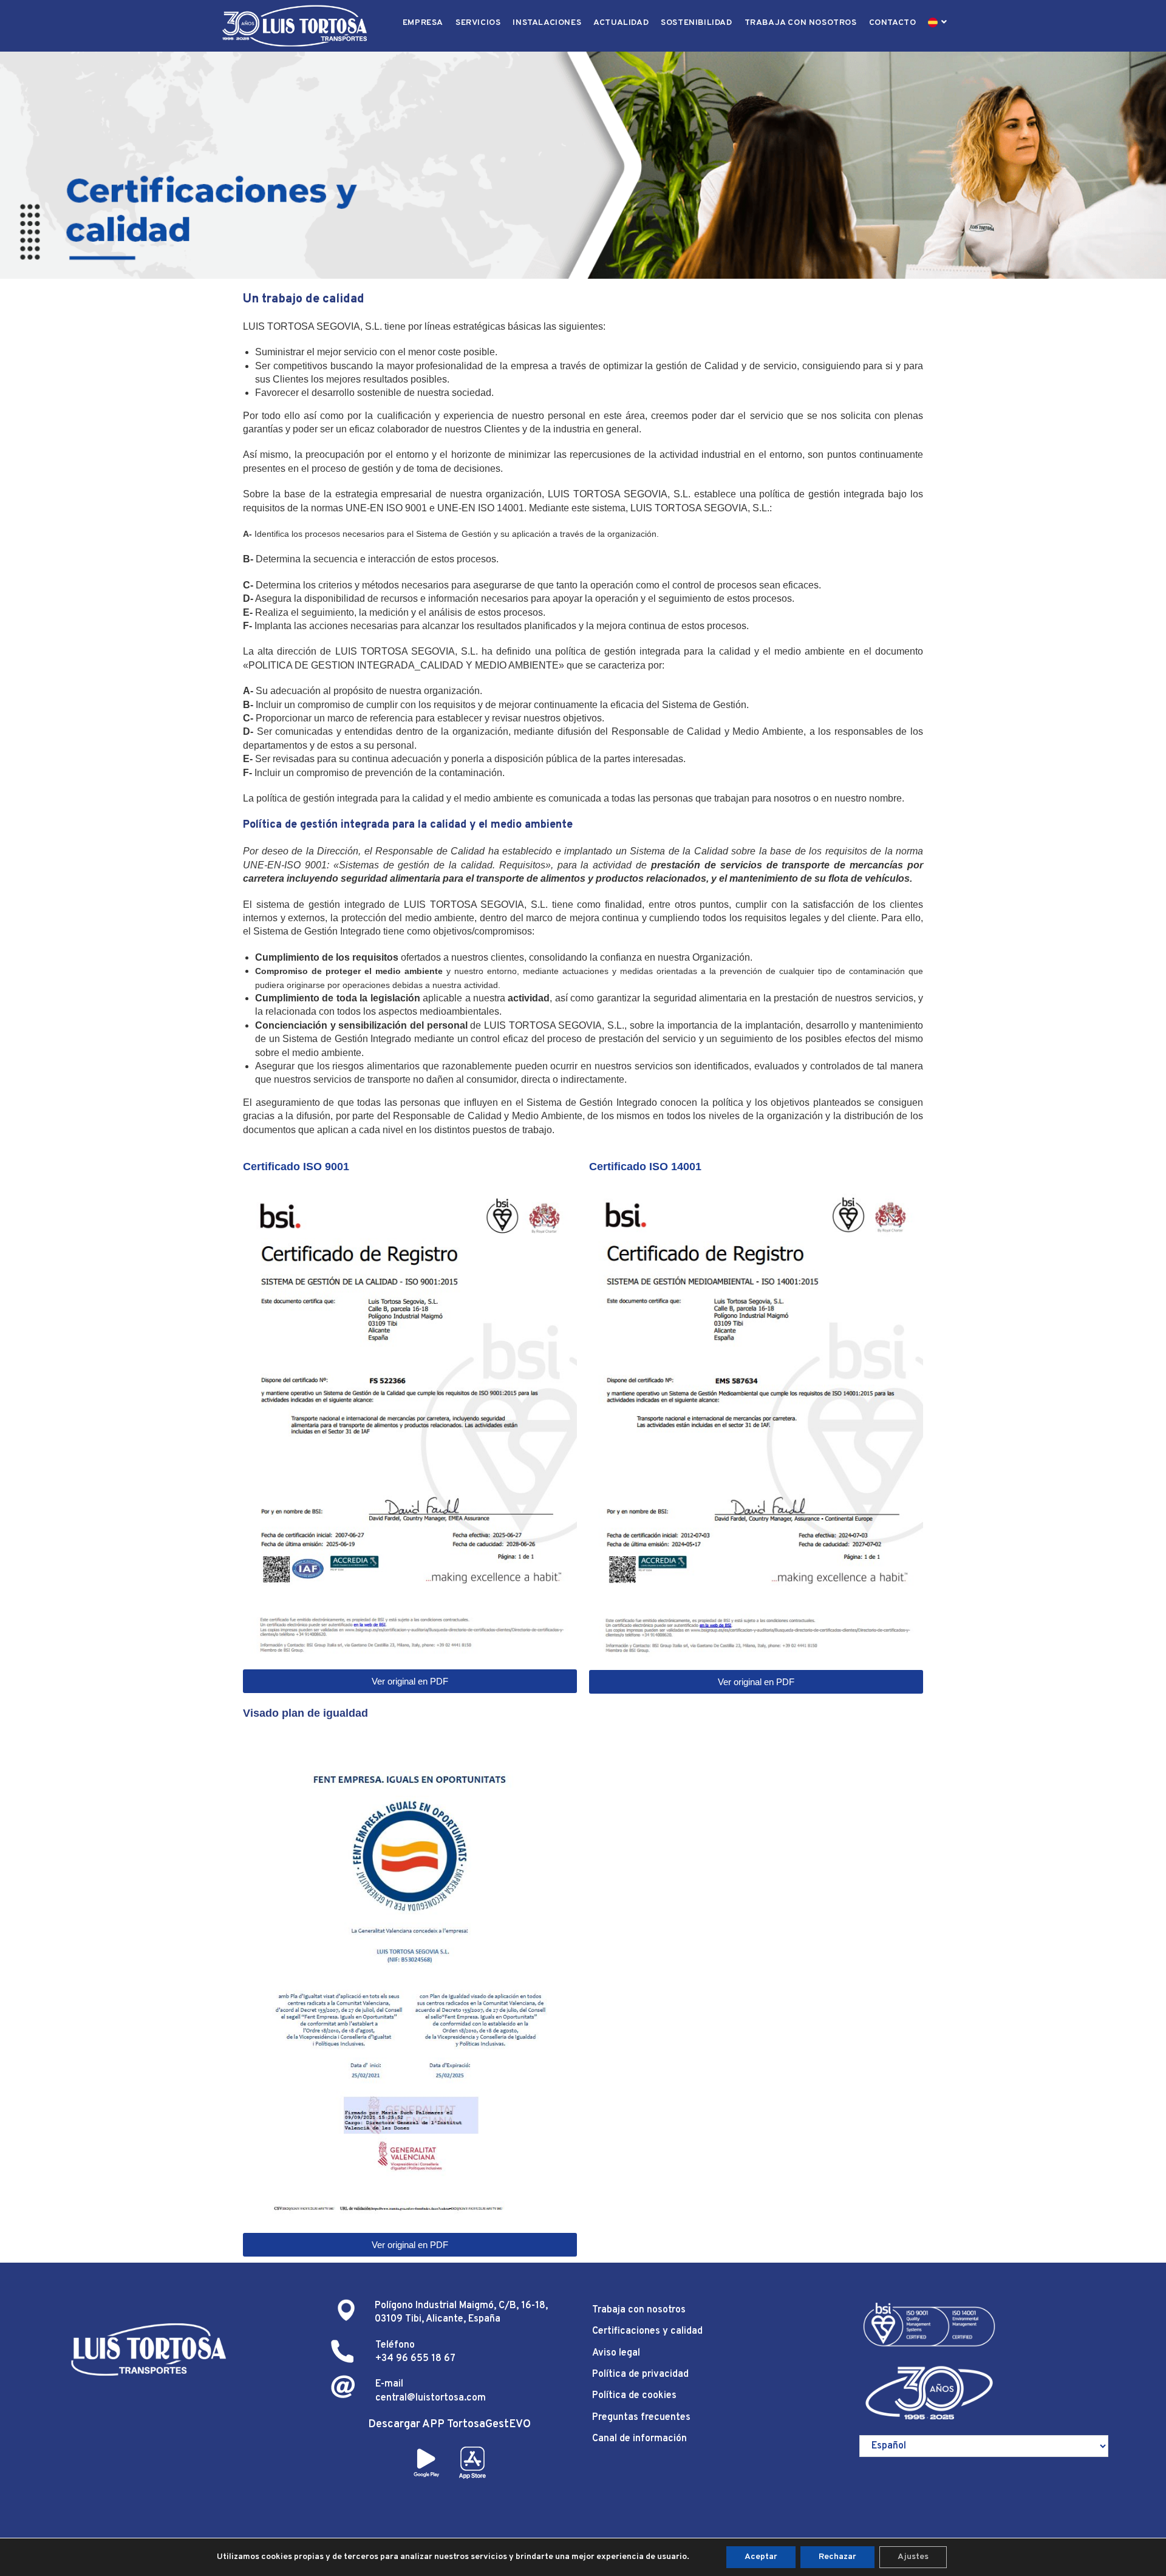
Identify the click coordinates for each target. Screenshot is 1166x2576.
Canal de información (639, 2439)
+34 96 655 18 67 (415, 2359)
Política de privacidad (640, 2374)
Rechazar (837, 2557)
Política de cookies (634, 2396)
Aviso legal (616, 2353)
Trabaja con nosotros (639, 2310)
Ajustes (913, 2557)
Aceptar (761, 2557)
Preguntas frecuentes (641, 2418)
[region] (583, 165)
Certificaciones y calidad (647, 2331)
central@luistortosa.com (431, 2398)
